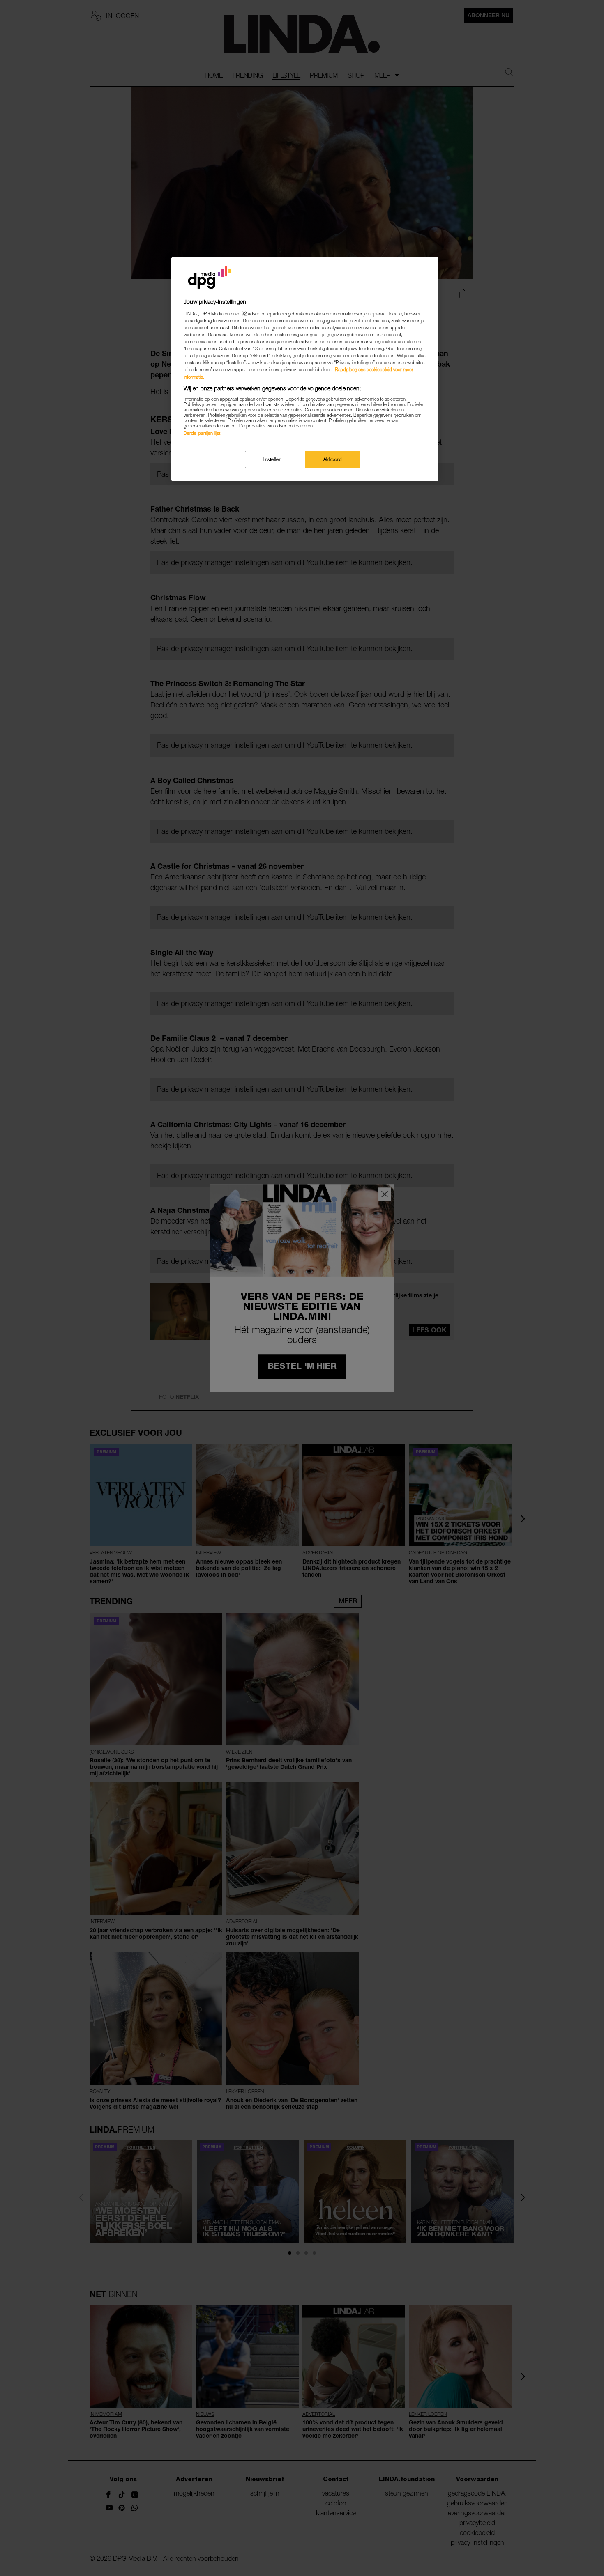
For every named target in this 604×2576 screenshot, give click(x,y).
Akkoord (333, 459)
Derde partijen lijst (202, 433)
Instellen (272, 459)
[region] (305, 369)
